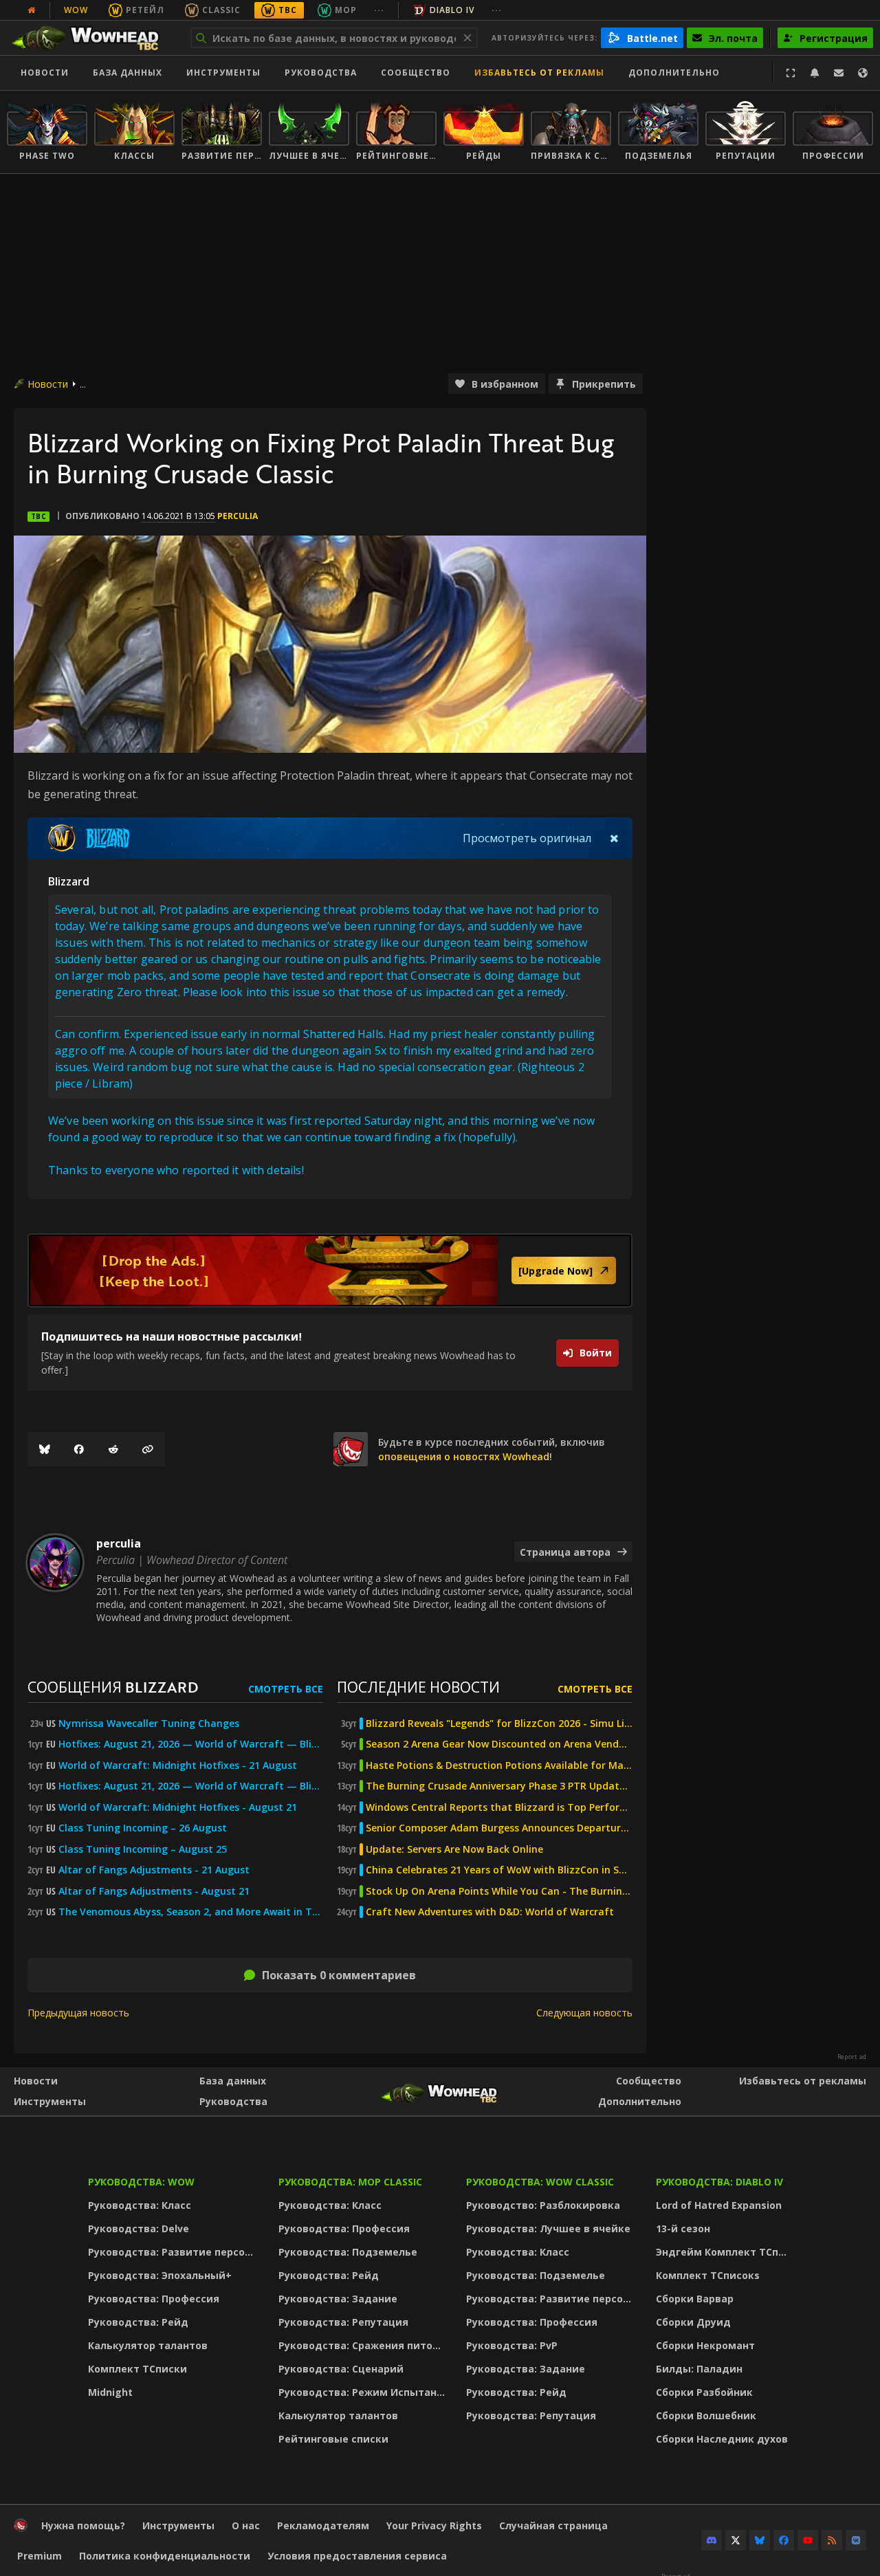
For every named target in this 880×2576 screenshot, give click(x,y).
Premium (40, 2556)
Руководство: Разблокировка (543, 2205)
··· (379, 10)
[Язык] (863, 73)
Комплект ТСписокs (708, 2275)
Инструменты (50, 2101)
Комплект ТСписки (137, 2369)
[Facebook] (79, 1449)
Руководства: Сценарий (341, 2369)
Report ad (852, 2057)
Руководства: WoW (141, 2182)
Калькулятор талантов (148, 2345)
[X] (736, 2540)
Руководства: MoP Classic (350, 2182)
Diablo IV (452, 10)
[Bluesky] (45, 1449)
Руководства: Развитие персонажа (174, 2252)
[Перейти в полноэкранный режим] (791, 73)
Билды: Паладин (699, 2369)
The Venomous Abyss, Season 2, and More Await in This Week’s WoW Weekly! (191, 1912)
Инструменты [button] (223, 73)
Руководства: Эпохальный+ (160, 2275)
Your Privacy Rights (434, 2525)
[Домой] (92, 38)
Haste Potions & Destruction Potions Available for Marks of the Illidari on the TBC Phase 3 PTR (499, 1765)
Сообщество (416, 73)
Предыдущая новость (78, 2013)
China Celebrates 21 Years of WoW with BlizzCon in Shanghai (499, 1870)
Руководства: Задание (338, 2299)
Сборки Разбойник (704, 2392)
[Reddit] (113, 1449)
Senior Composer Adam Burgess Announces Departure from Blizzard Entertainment (499, 1828)
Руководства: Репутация (343, 2322)
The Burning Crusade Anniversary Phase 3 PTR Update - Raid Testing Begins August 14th (499, 1786)
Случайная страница (553, 2525)
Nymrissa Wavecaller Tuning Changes (149, 1724)
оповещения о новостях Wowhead (464, 1456)
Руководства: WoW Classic (540, 2182)
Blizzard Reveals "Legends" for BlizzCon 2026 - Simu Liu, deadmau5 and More (499, 1724)
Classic (221, 10)
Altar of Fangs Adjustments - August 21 (154, 1891)
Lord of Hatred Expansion (719, 2205)
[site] (351, 1449)
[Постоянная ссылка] (148, 1449)
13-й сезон (683, 2228)
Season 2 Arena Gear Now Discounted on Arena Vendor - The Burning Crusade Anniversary (499, 1744)
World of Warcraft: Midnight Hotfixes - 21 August (178, 1765)
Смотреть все (286, 1689)
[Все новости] (32, 10)
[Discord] (712, 2540)
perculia (238, 516)
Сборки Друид (693, 2322)
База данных (128, 73)
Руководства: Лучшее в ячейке (548, 2228)
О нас (246, 2525)
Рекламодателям (323, 2525)
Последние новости (418, 1687)
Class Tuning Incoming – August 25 (143, 1849)
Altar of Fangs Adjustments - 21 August (154, 1870)
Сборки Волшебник (706, 2415)
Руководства (321, 73)
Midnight (110, 2392)
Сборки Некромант (705, 2345)
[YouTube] (808, 2540)
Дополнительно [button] (674, 73)
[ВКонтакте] (856, 2540)
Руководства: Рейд (138, 2322)
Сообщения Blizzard (113, 1687)
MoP (346, 10)
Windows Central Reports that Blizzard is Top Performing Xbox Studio (499, 1807)
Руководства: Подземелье (348, 2252)
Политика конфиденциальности (165, 2556)
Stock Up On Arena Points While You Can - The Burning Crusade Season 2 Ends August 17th (499, 1891)
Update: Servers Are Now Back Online (454, 1849)
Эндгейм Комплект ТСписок (725, 2252)
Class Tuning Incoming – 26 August (143, 1828)
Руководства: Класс (140, 2205)
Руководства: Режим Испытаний (364, 2392)
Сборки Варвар (695, 2299)
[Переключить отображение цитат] (614, 838)
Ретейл (145, 10)
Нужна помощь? (83, 2525)
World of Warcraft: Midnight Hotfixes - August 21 (178, 1807)
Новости (45, 73)
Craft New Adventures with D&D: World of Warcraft (490, 1912)
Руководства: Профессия (154, 2299)
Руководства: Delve (139, 2228)
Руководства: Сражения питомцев (364, 2345)
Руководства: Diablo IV (719, 2182)
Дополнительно (640, 2101)
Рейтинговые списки (333, 2439)
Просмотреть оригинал (527, 838)
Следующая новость (584, 2013)
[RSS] (832, 2540)
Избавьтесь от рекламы (539, 73)
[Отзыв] (839, 73)
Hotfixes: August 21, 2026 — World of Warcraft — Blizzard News (191, 1744)
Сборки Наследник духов (722, 2439)
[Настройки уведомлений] (815, 73)
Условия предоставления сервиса (357, 2556)
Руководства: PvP (512, 2345)
